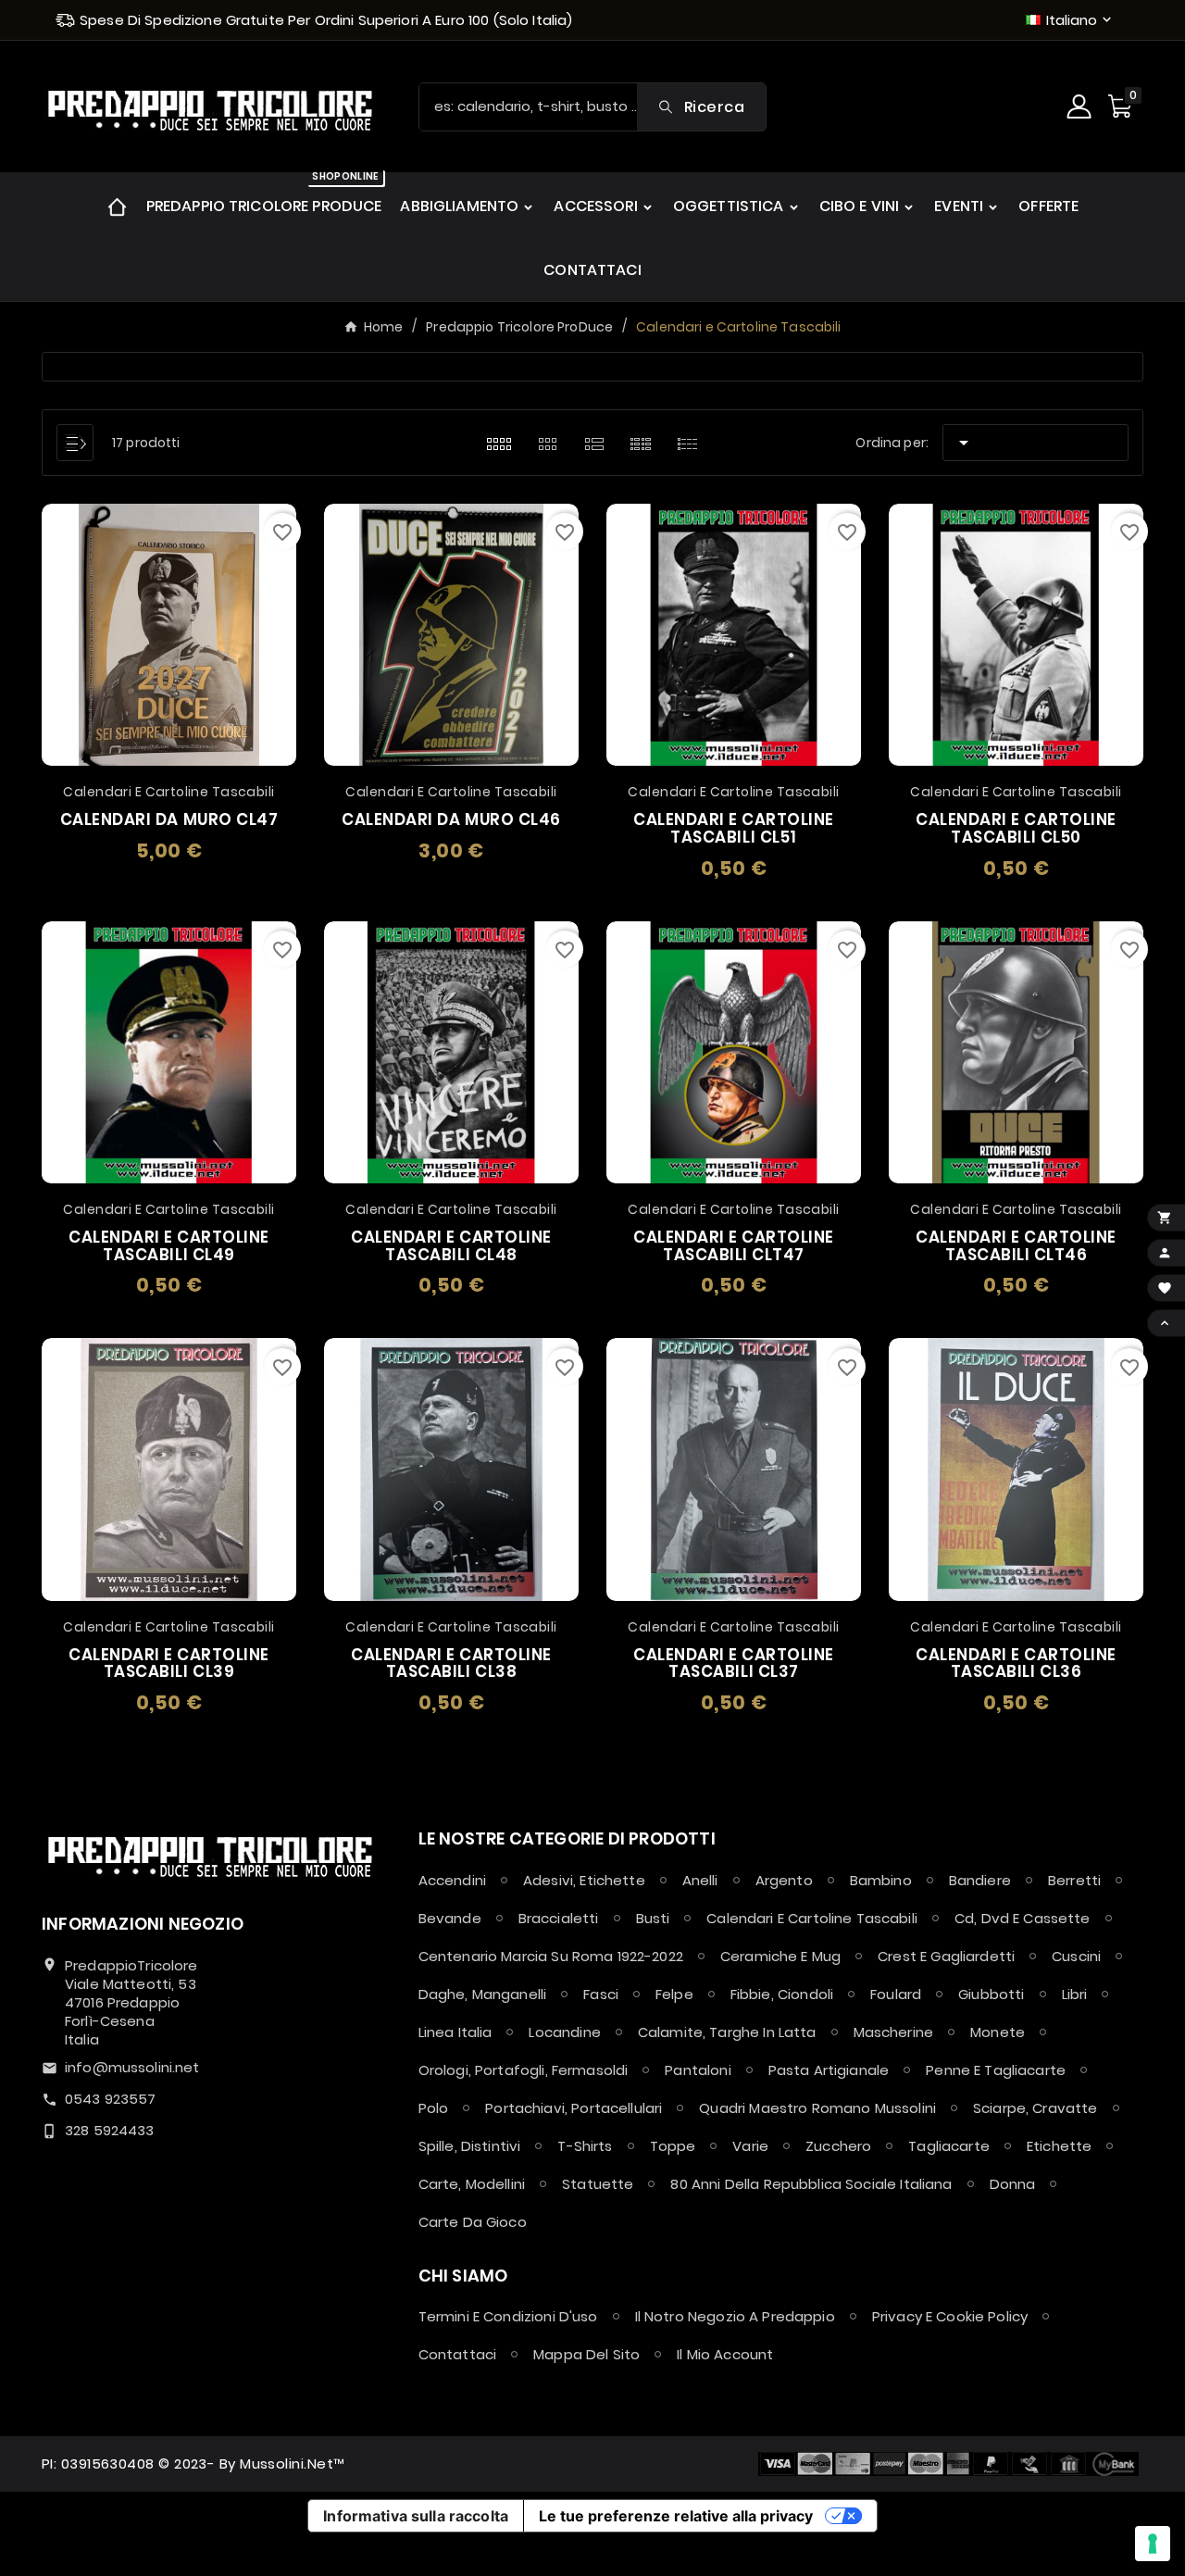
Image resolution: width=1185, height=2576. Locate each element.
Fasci (601, 1994)
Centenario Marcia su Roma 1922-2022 (551, 1956)
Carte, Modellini (472, 2184)
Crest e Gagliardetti (946, 1956)
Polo (434, 2108)
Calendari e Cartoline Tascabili (812, 1918)
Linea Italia (455, 2032)
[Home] (117, 206)
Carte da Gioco (473, 2222)
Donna (1013, 2184)
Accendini (452, 1880)
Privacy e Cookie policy (950, 2316)
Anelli (700, 1880)
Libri (1075, 1994)
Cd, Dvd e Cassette (1023, 1918)
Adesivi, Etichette (584, 1880)
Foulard (896, 1994)
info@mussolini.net (132, 2067)
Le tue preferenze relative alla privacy (676, 2516)
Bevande (450, 1918)
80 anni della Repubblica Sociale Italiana (811, 2184)
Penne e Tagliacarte (996, 2070)
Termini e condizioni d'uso (508, 2316)
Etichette (1059, 2146)
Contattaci (458, 2354)
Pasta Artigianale (829, 2070)
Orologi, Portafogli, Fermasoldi (524, 2070)
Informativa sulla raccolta (416, 2516)
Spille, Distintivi (470, 2146)
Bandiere (980, 1880)
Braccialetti (559, 1918)
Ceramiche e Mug (780, 1956)
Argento (784, 1880)
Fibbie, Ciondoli (782, 1994)
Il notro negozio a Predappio (735, 2316)
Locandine (564, 2032)
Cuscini (1076, 1956)
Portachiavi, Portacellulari (574, 2108)
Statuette (598, 2184)
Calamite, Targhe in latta (727, 2032)
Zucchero (838, 2146)
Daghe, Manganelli (483, 1994)
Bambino (881, 1880)
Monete (998, 2032)
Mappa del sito (586, 2354)
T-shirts (585, 2146)
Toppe (673, 2146)
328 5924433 (110, 2130)
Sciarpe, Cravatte (1035, 2108)
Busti (653, 1918)
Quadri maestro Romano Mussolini (817, 2108)
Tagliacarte (949, 2146)
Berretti (1074, 1880)
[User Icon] (1081, 106)
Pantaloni (698, 2070)
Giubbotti (991, 1994)
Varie (750, 2146)
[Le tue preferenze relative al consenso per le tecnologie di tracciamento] (1153, 2544)
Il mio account (725, 2354)
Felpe (674, 1994)
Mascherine (894, 2032)
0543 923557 (111, 2099)
